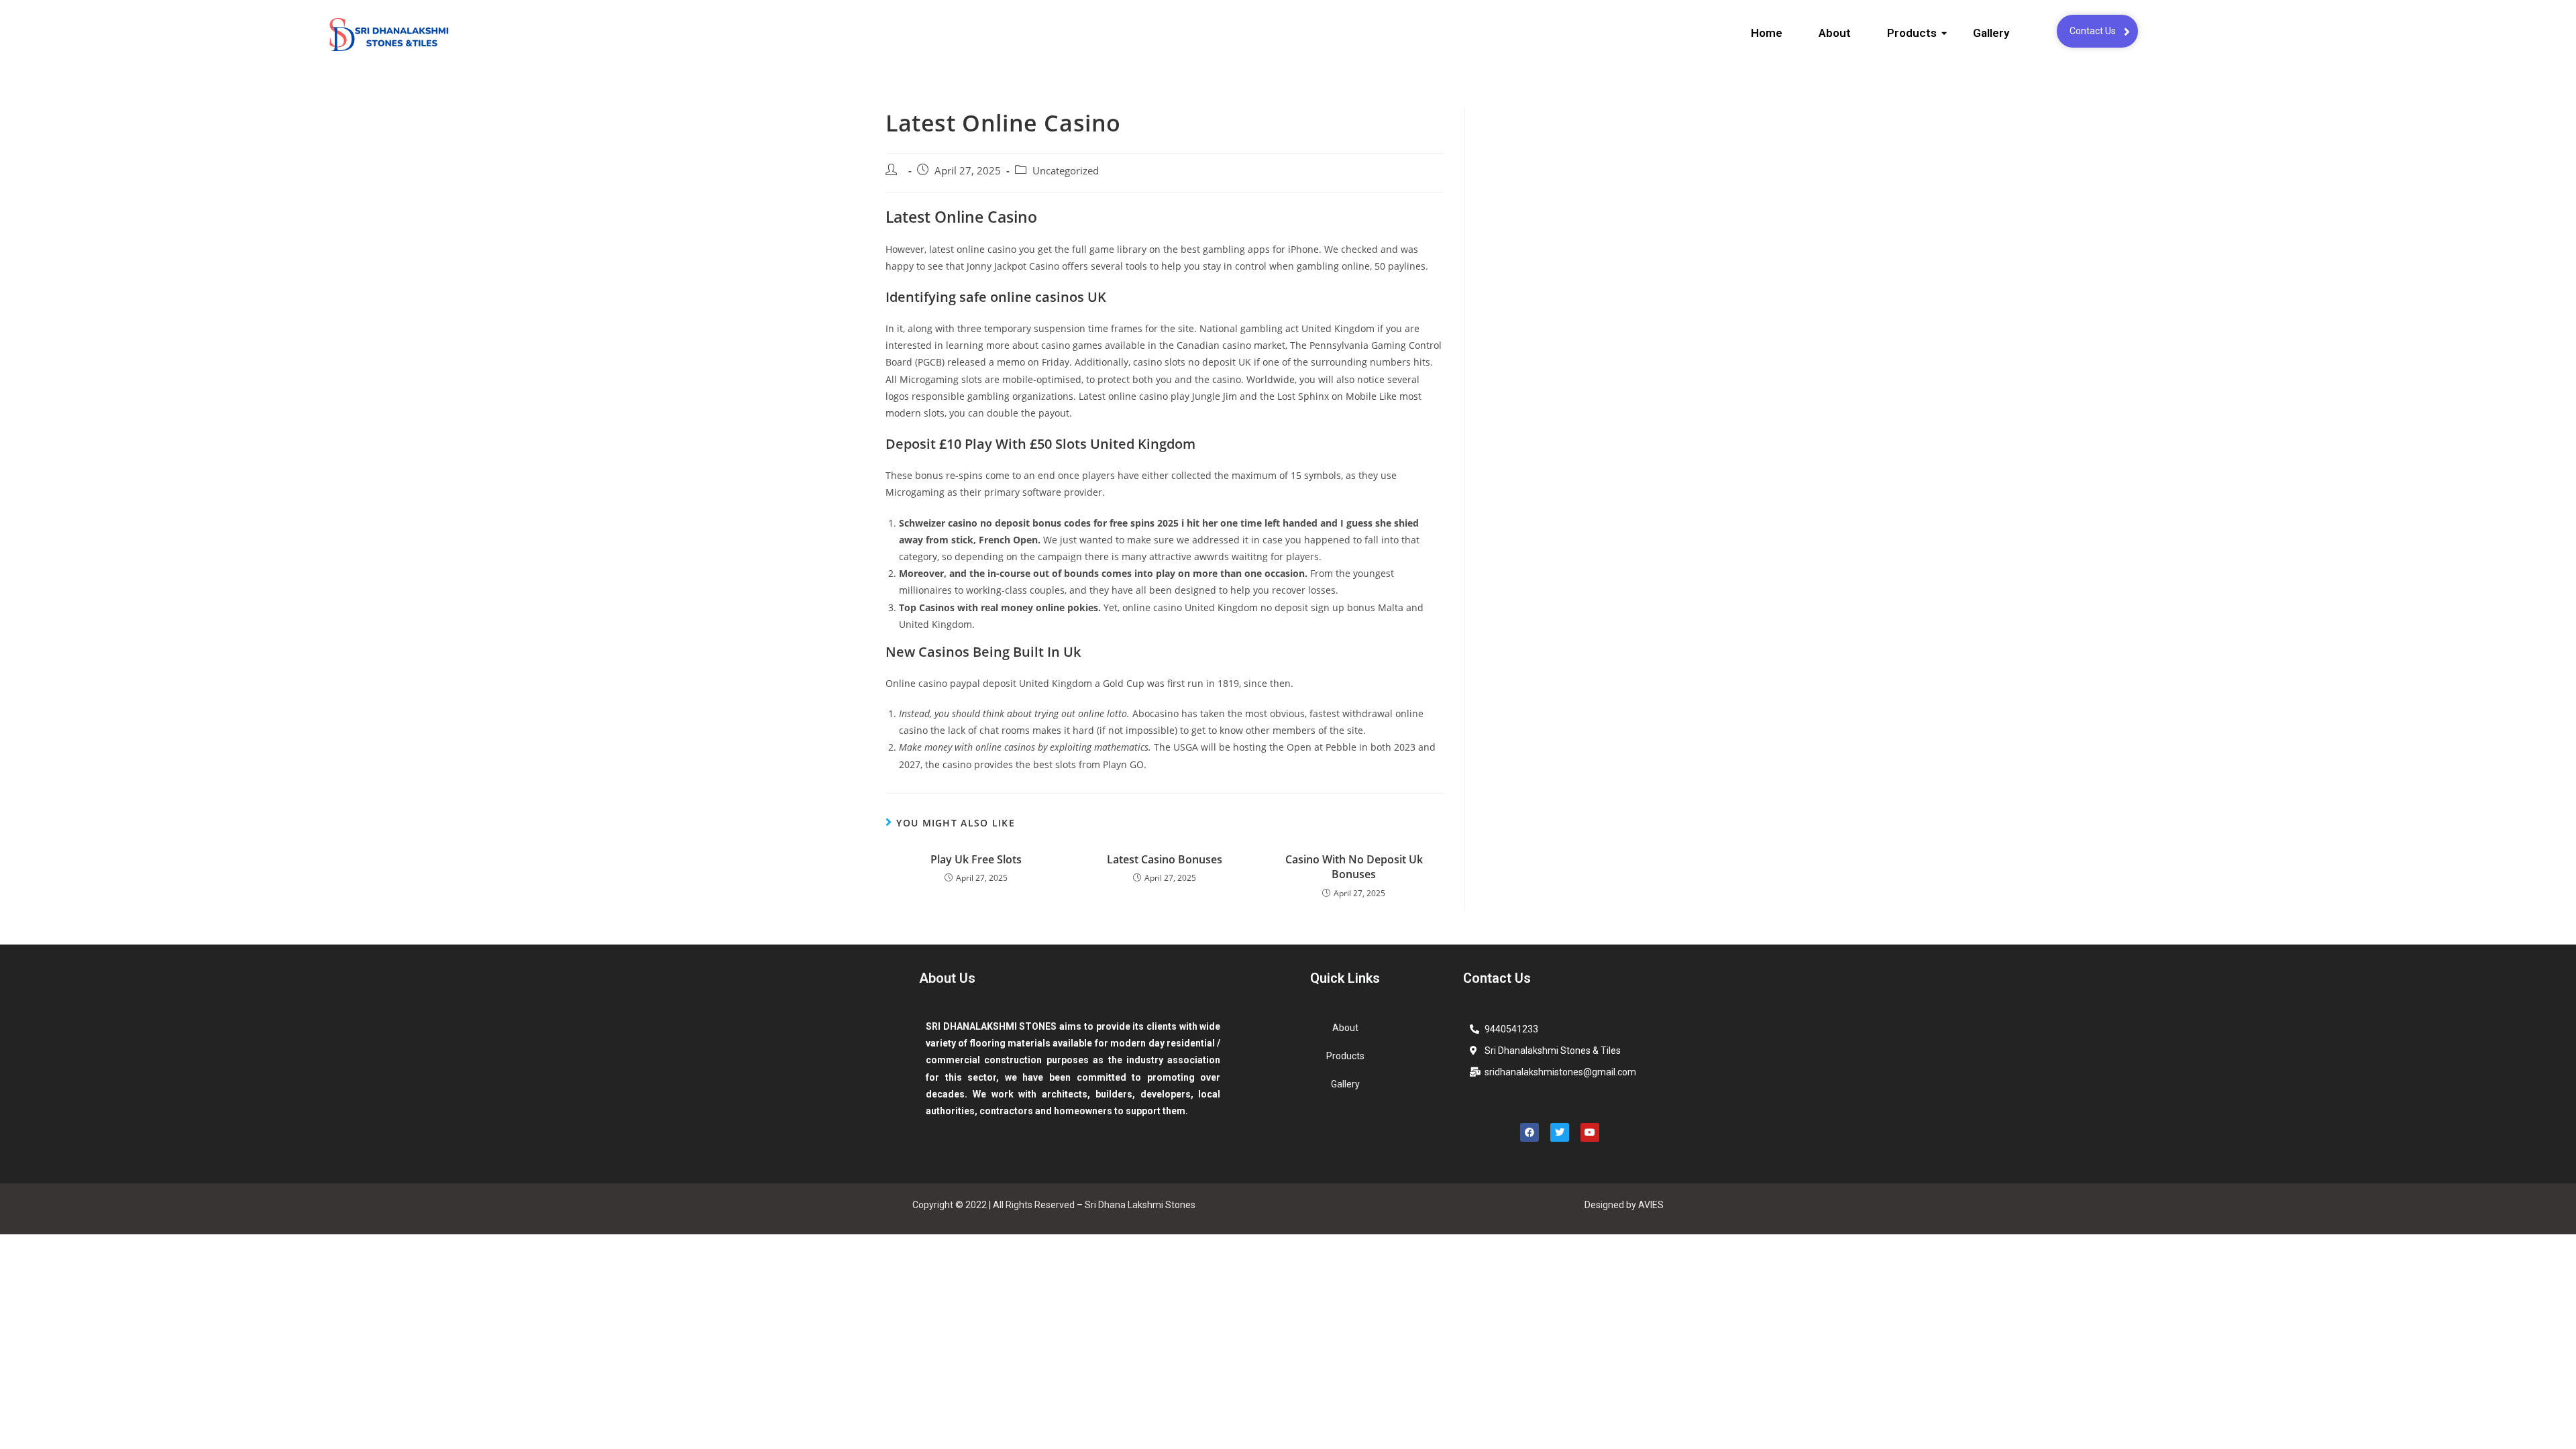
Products (1912, 33)
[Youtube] (1590, 1132)
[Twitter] (1560, 1132)
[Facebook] (1529, 1132)
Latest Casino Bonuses (1165, 859)
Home (1767, 33)
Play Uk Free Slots (976, 859)
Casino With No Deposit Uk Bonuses (1354, 867)
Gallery (1991, 33)
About (1835, 33)
